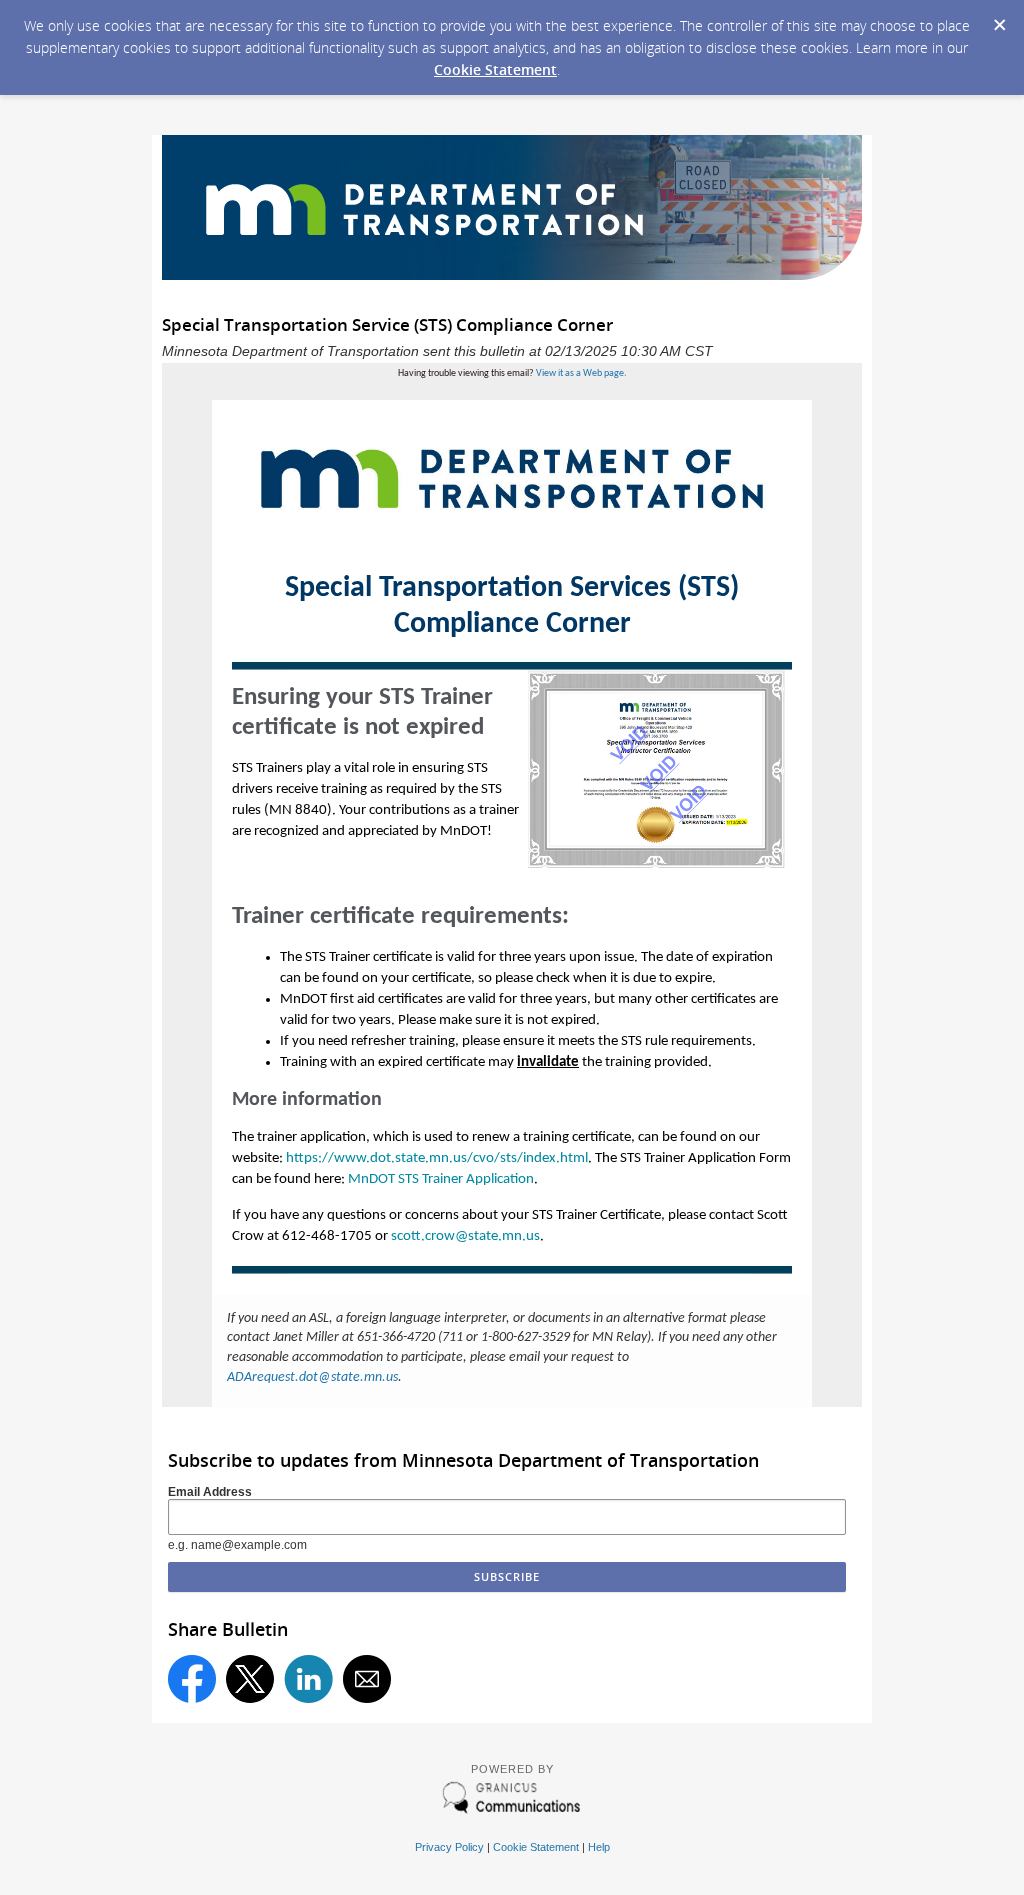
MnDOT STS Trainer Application (441, 1179)
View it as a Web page (580, 373)
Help (599, 1847)
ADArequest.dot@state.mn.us (312, 1377)
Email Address (210, 1492)
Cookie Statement (495, 69)
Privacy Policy (449, 1847)
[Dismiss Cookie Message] (999, 19)
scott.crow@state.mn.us (465, 1236)
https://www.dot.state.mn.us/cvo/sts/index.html (437, 1158)
